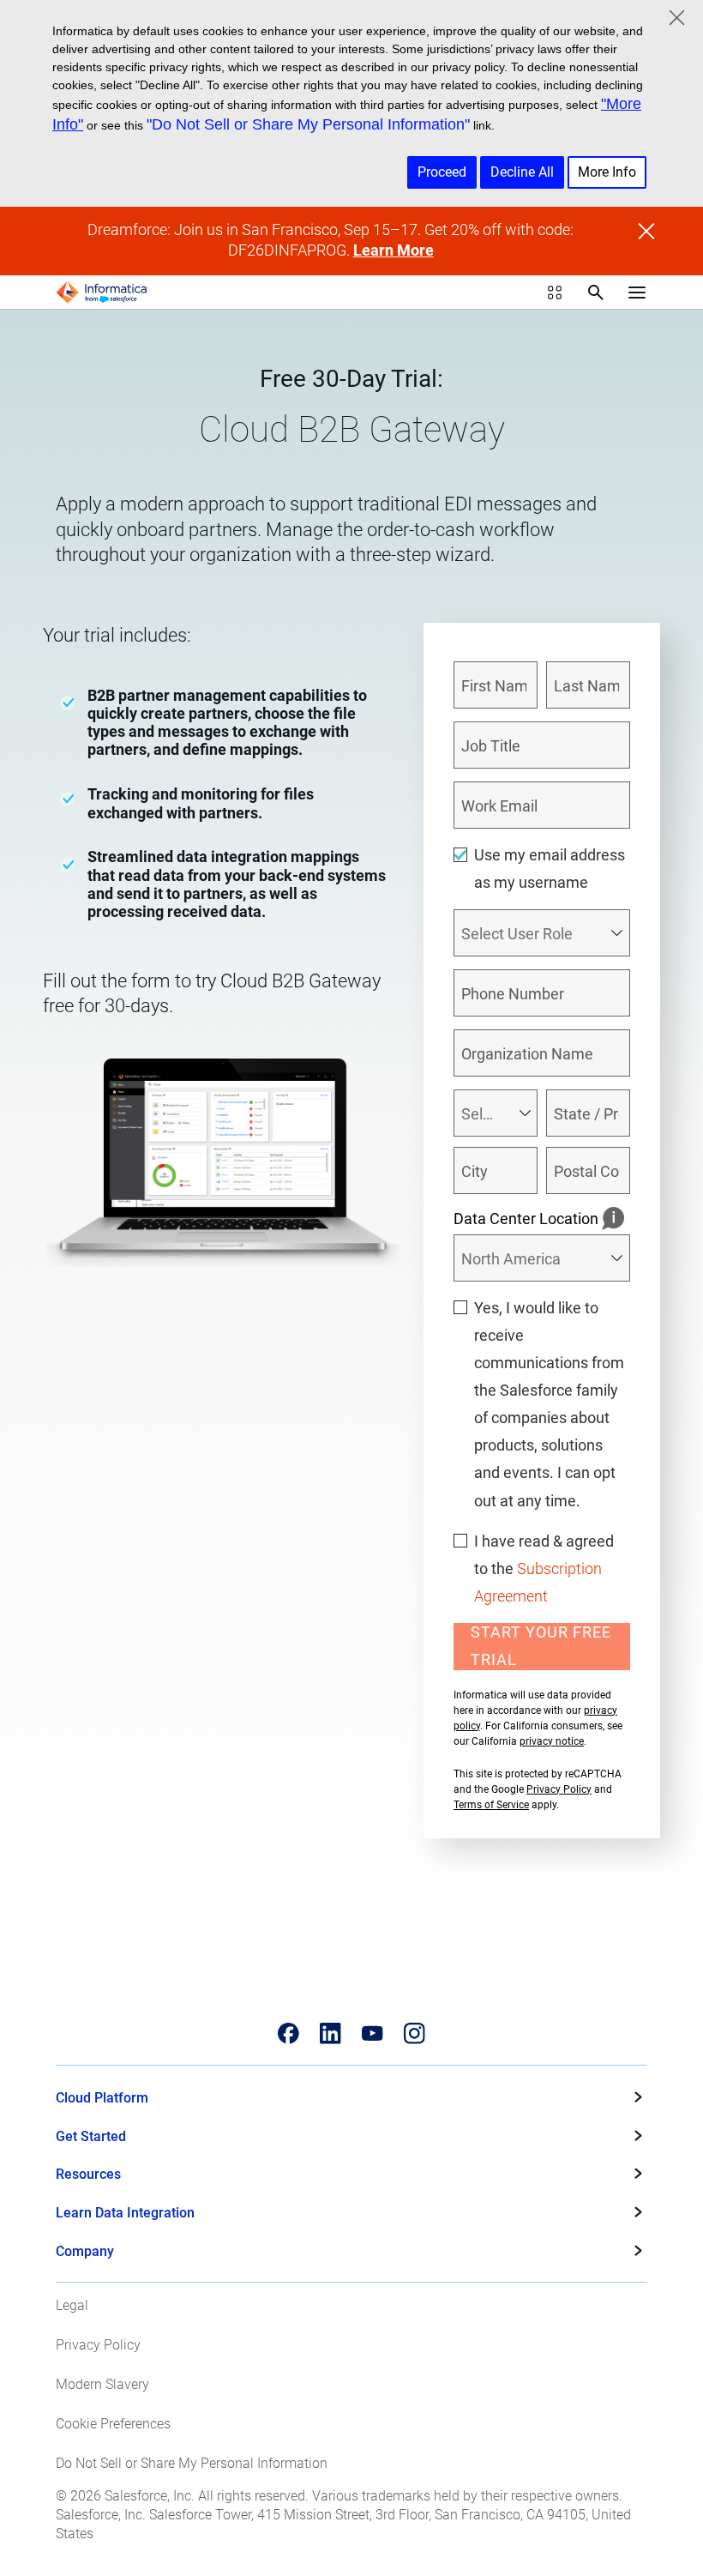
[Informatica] (102, 293)
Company (85, 2251)
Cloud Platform (102, 2098)
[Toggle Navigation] (637, 293)
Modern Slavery (102, 2384)
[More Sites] (555, 293)
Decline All (522, 172)
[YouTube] (373, 2033)
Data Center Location (526, 1219)
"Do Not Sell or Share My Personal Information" (308, 124)
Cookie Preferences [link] (113, 2424)
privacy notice (552, 1741)
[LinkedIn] (330, 2033)
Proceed (442, 172)
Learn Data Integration (125, 2213)
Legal (72, 2305)
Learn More (394, 250)
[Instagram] (415, 2033)
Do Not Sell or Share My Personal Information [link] (192, 2463)
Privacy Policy (559, 1789)
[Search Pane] (596, 293)
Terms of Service (491, 1805)
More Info (607, 172)
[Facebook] (288, 2033)
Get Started (91, 2136)
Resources (88, 2174)
